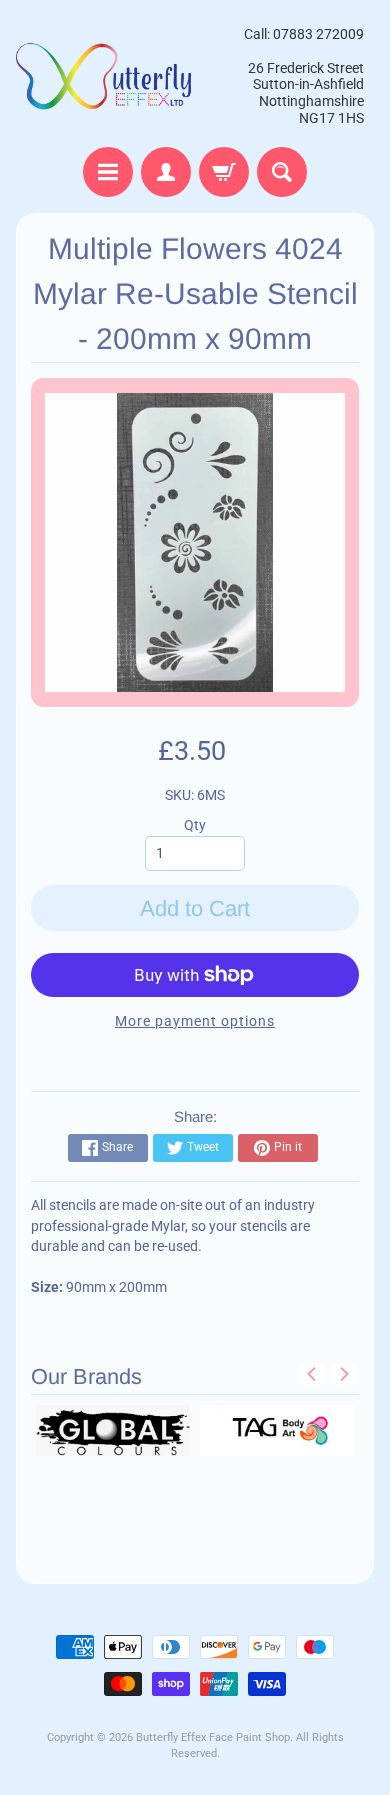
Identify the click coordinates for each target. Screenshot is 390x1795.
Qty (195, 825)
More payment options (195, 1021)
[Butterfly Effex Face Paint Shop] (105, 76)
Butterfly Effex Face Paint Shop (213, 1737)
